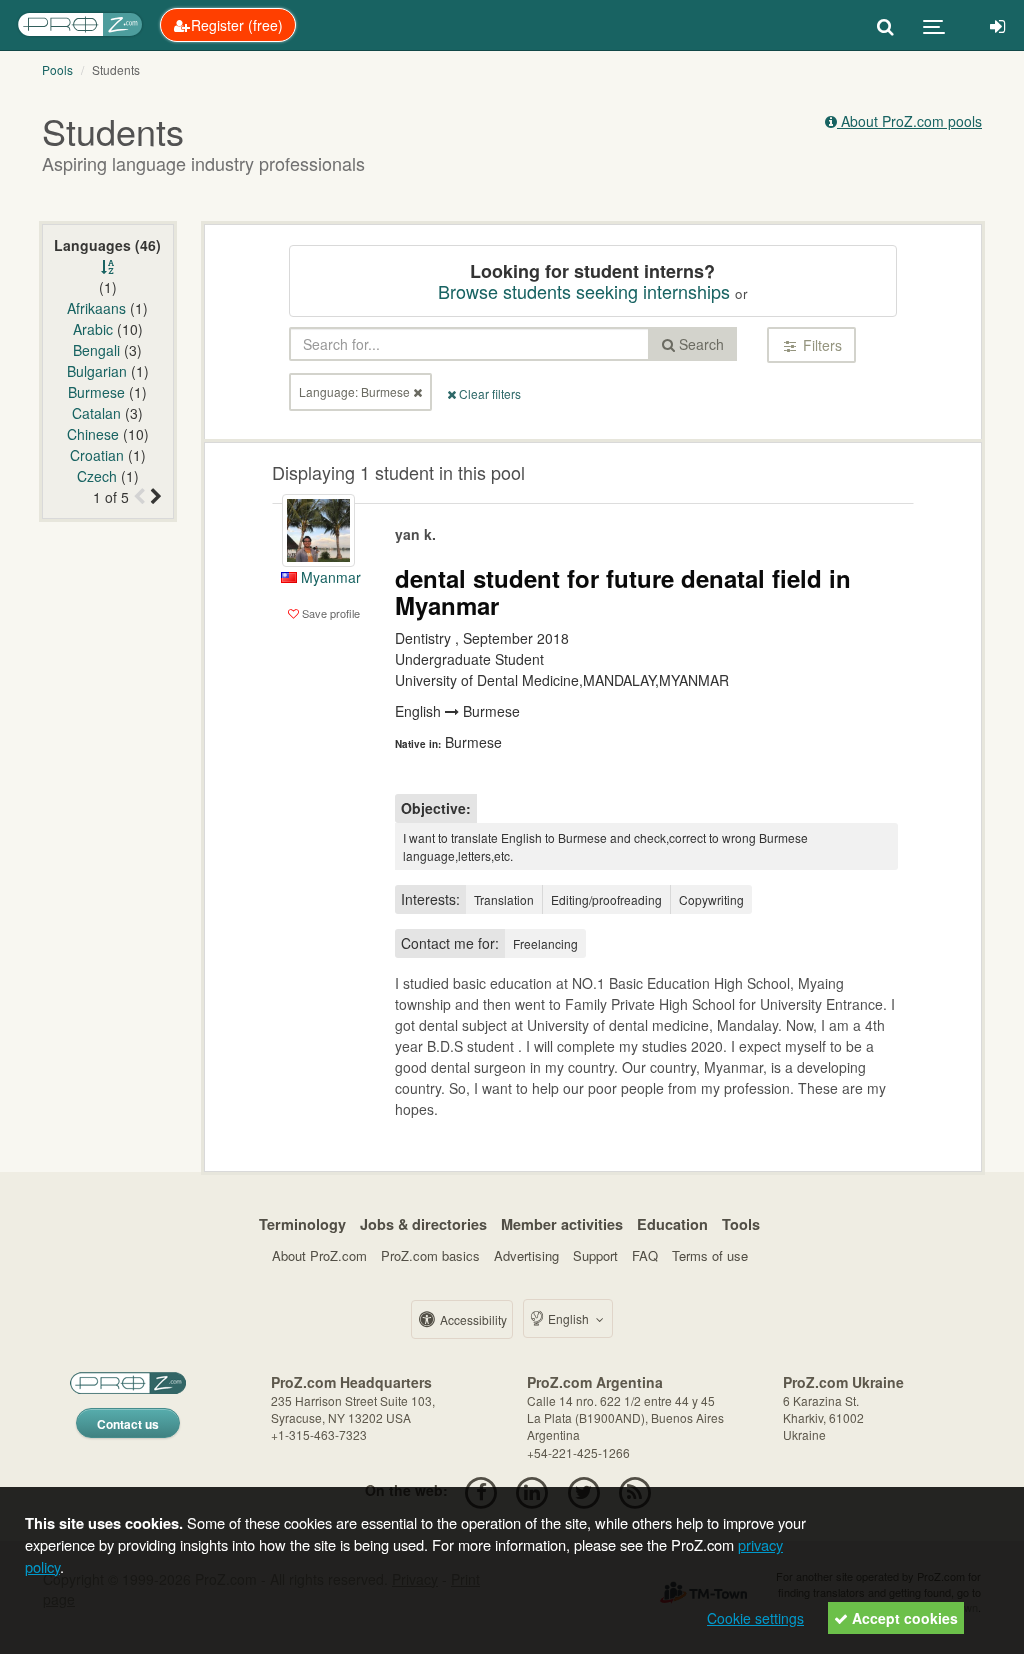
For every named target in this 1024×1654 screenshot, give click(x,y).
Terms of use (710, 1255)
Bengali (96, 350)
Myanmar (329, 577)
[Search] (885, 25)
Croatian (97, 455)
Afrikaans (96, 308)
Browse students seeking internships (584, 291)
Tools (741, 1224)
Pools (57, 69)
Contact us (128, 1424)
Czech (97, 476)
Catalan (96, 413)
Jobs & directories (423, 1224)
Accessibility (472, 1319)
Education (672, 1224)
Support (595, 1255)
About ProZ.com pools (909, 121)
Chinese (93, 434)
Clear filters (488, 393)
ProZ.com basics (430, 1255)
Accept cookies (903, 1618)
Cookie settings (755, 1618)
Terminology (302, 1224)
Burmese (96, 392)
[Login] (997, 25)
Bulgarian (97, 371)
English (568, 1318)
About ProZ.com (319, 1255)
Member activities (562, 1224)
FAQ (645, 1255)
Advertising (526, 1255)
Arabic (93, 329)
